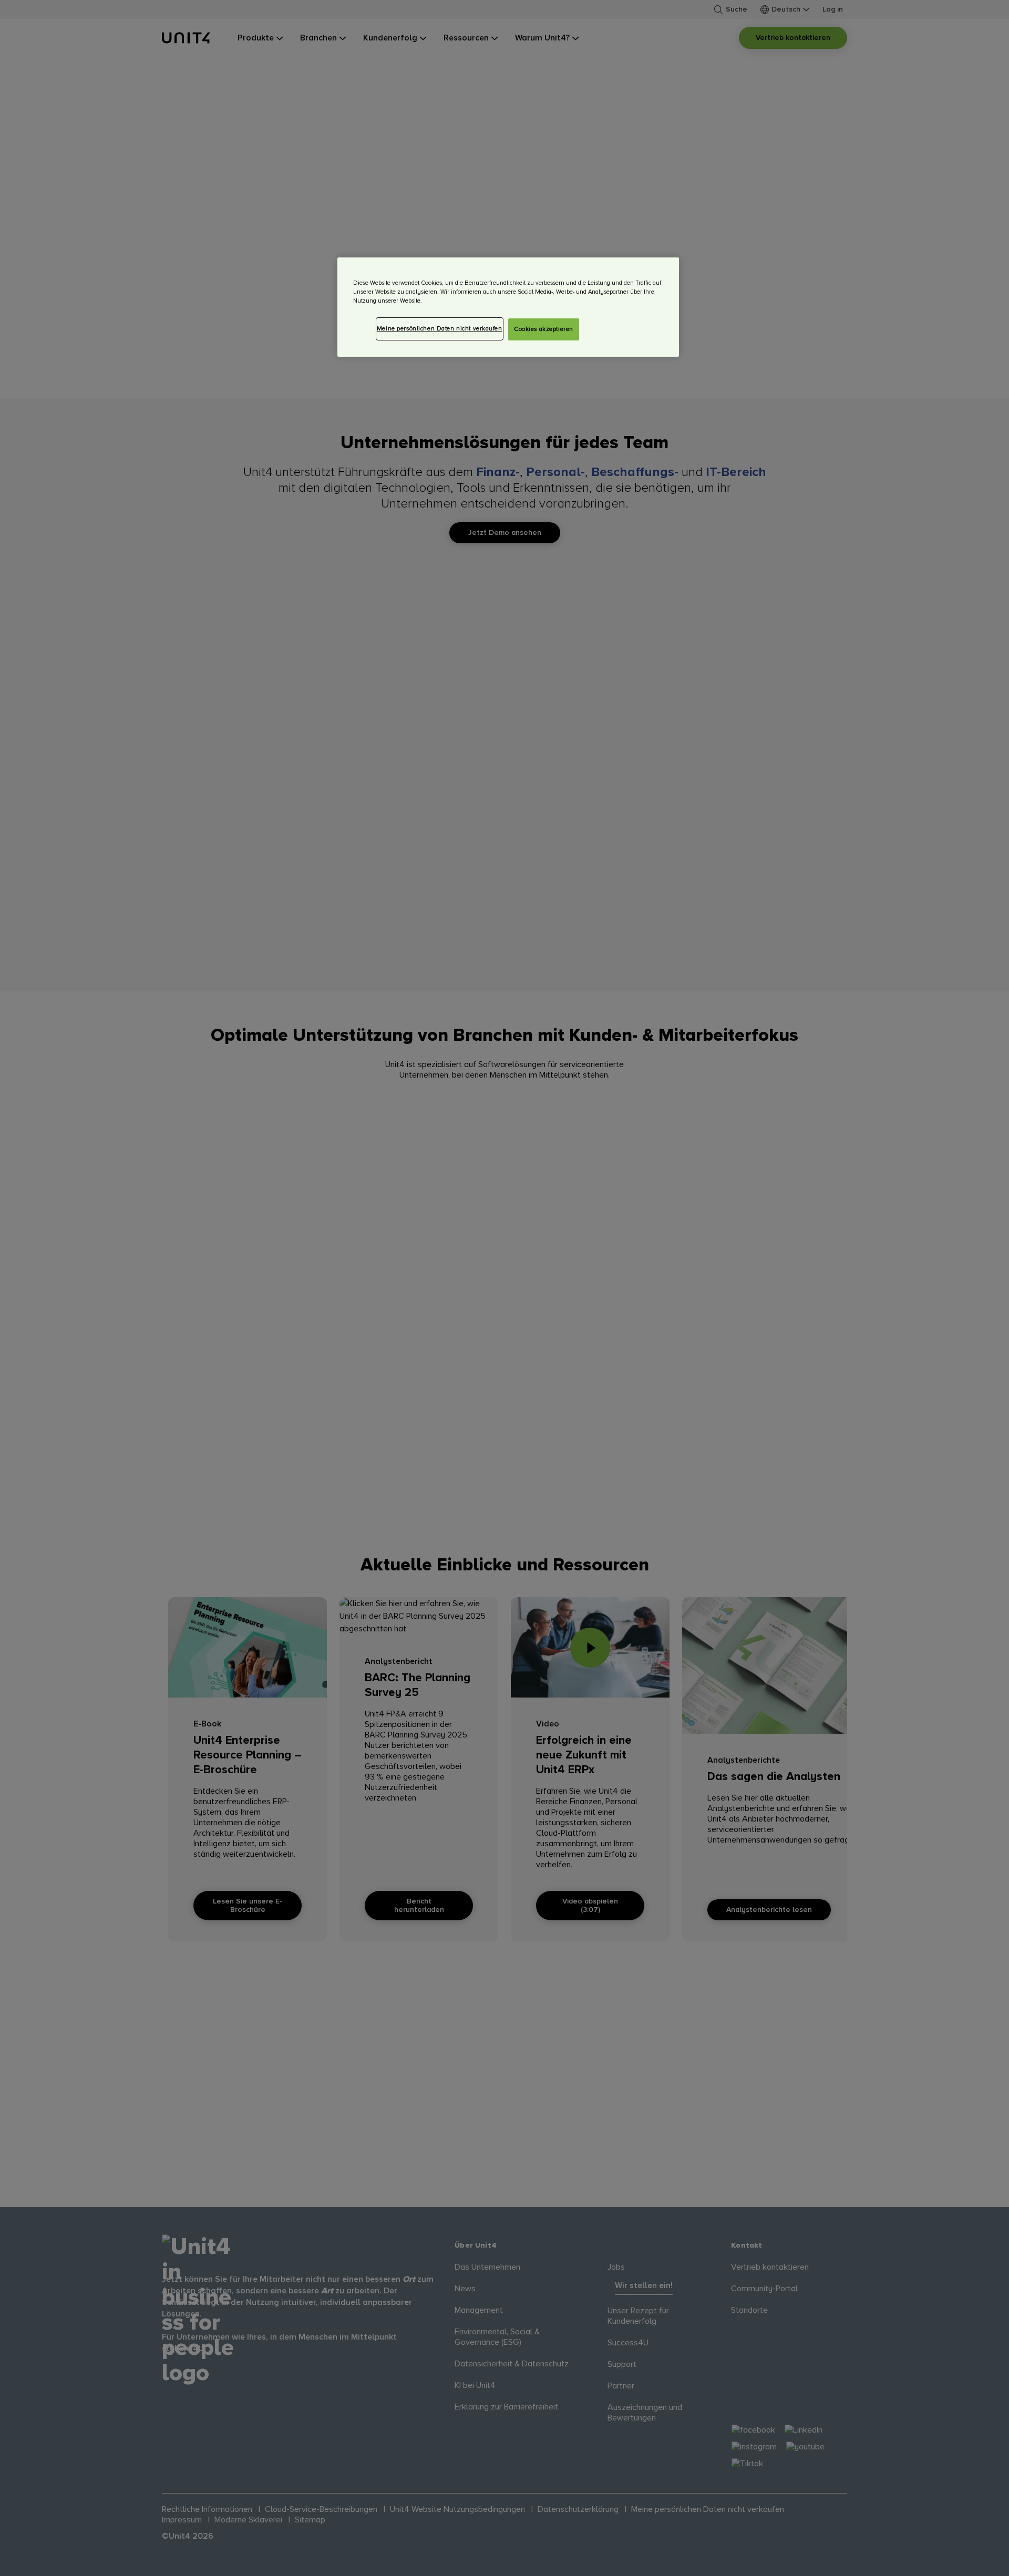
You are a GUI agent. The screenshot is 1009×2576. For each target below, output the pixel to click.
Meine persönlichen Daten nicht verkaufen (440, 329)
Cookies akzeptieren (544, 329)
